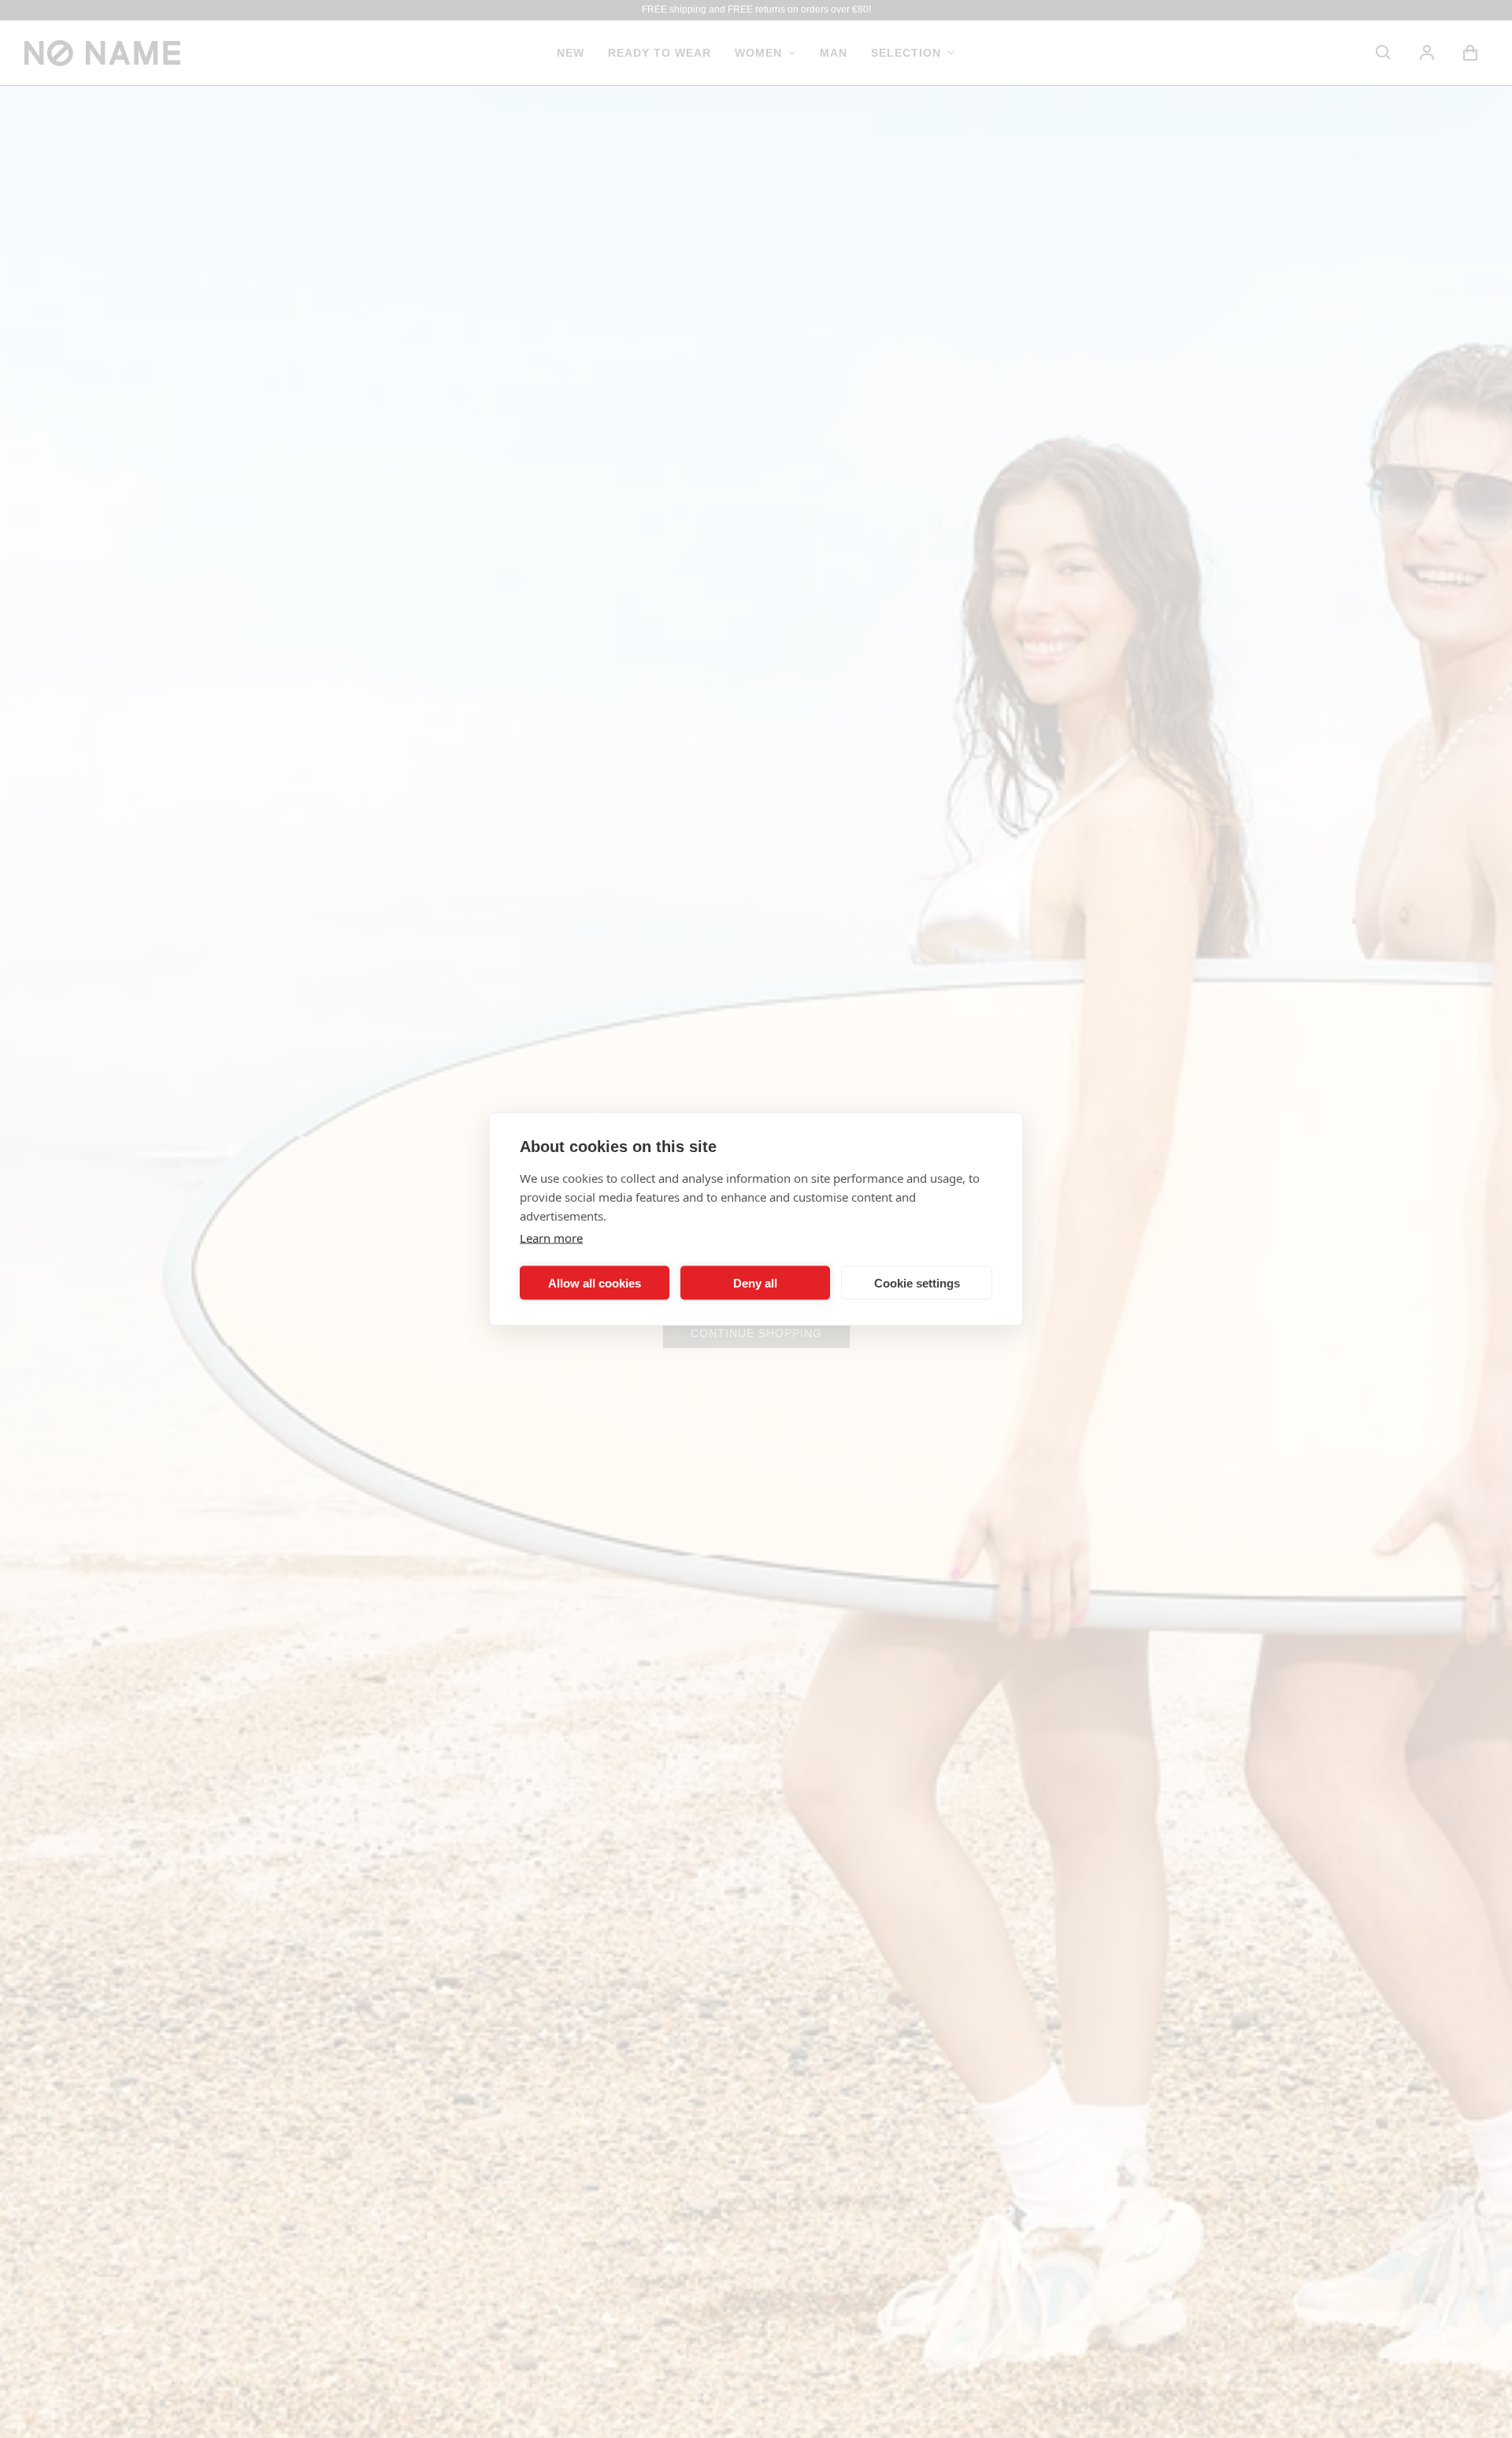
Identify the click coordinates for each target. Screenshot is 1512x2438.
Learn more (551, 1238)
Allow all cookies (595, 1282)
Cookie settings (917, 1282)
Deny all (755, 1282)
